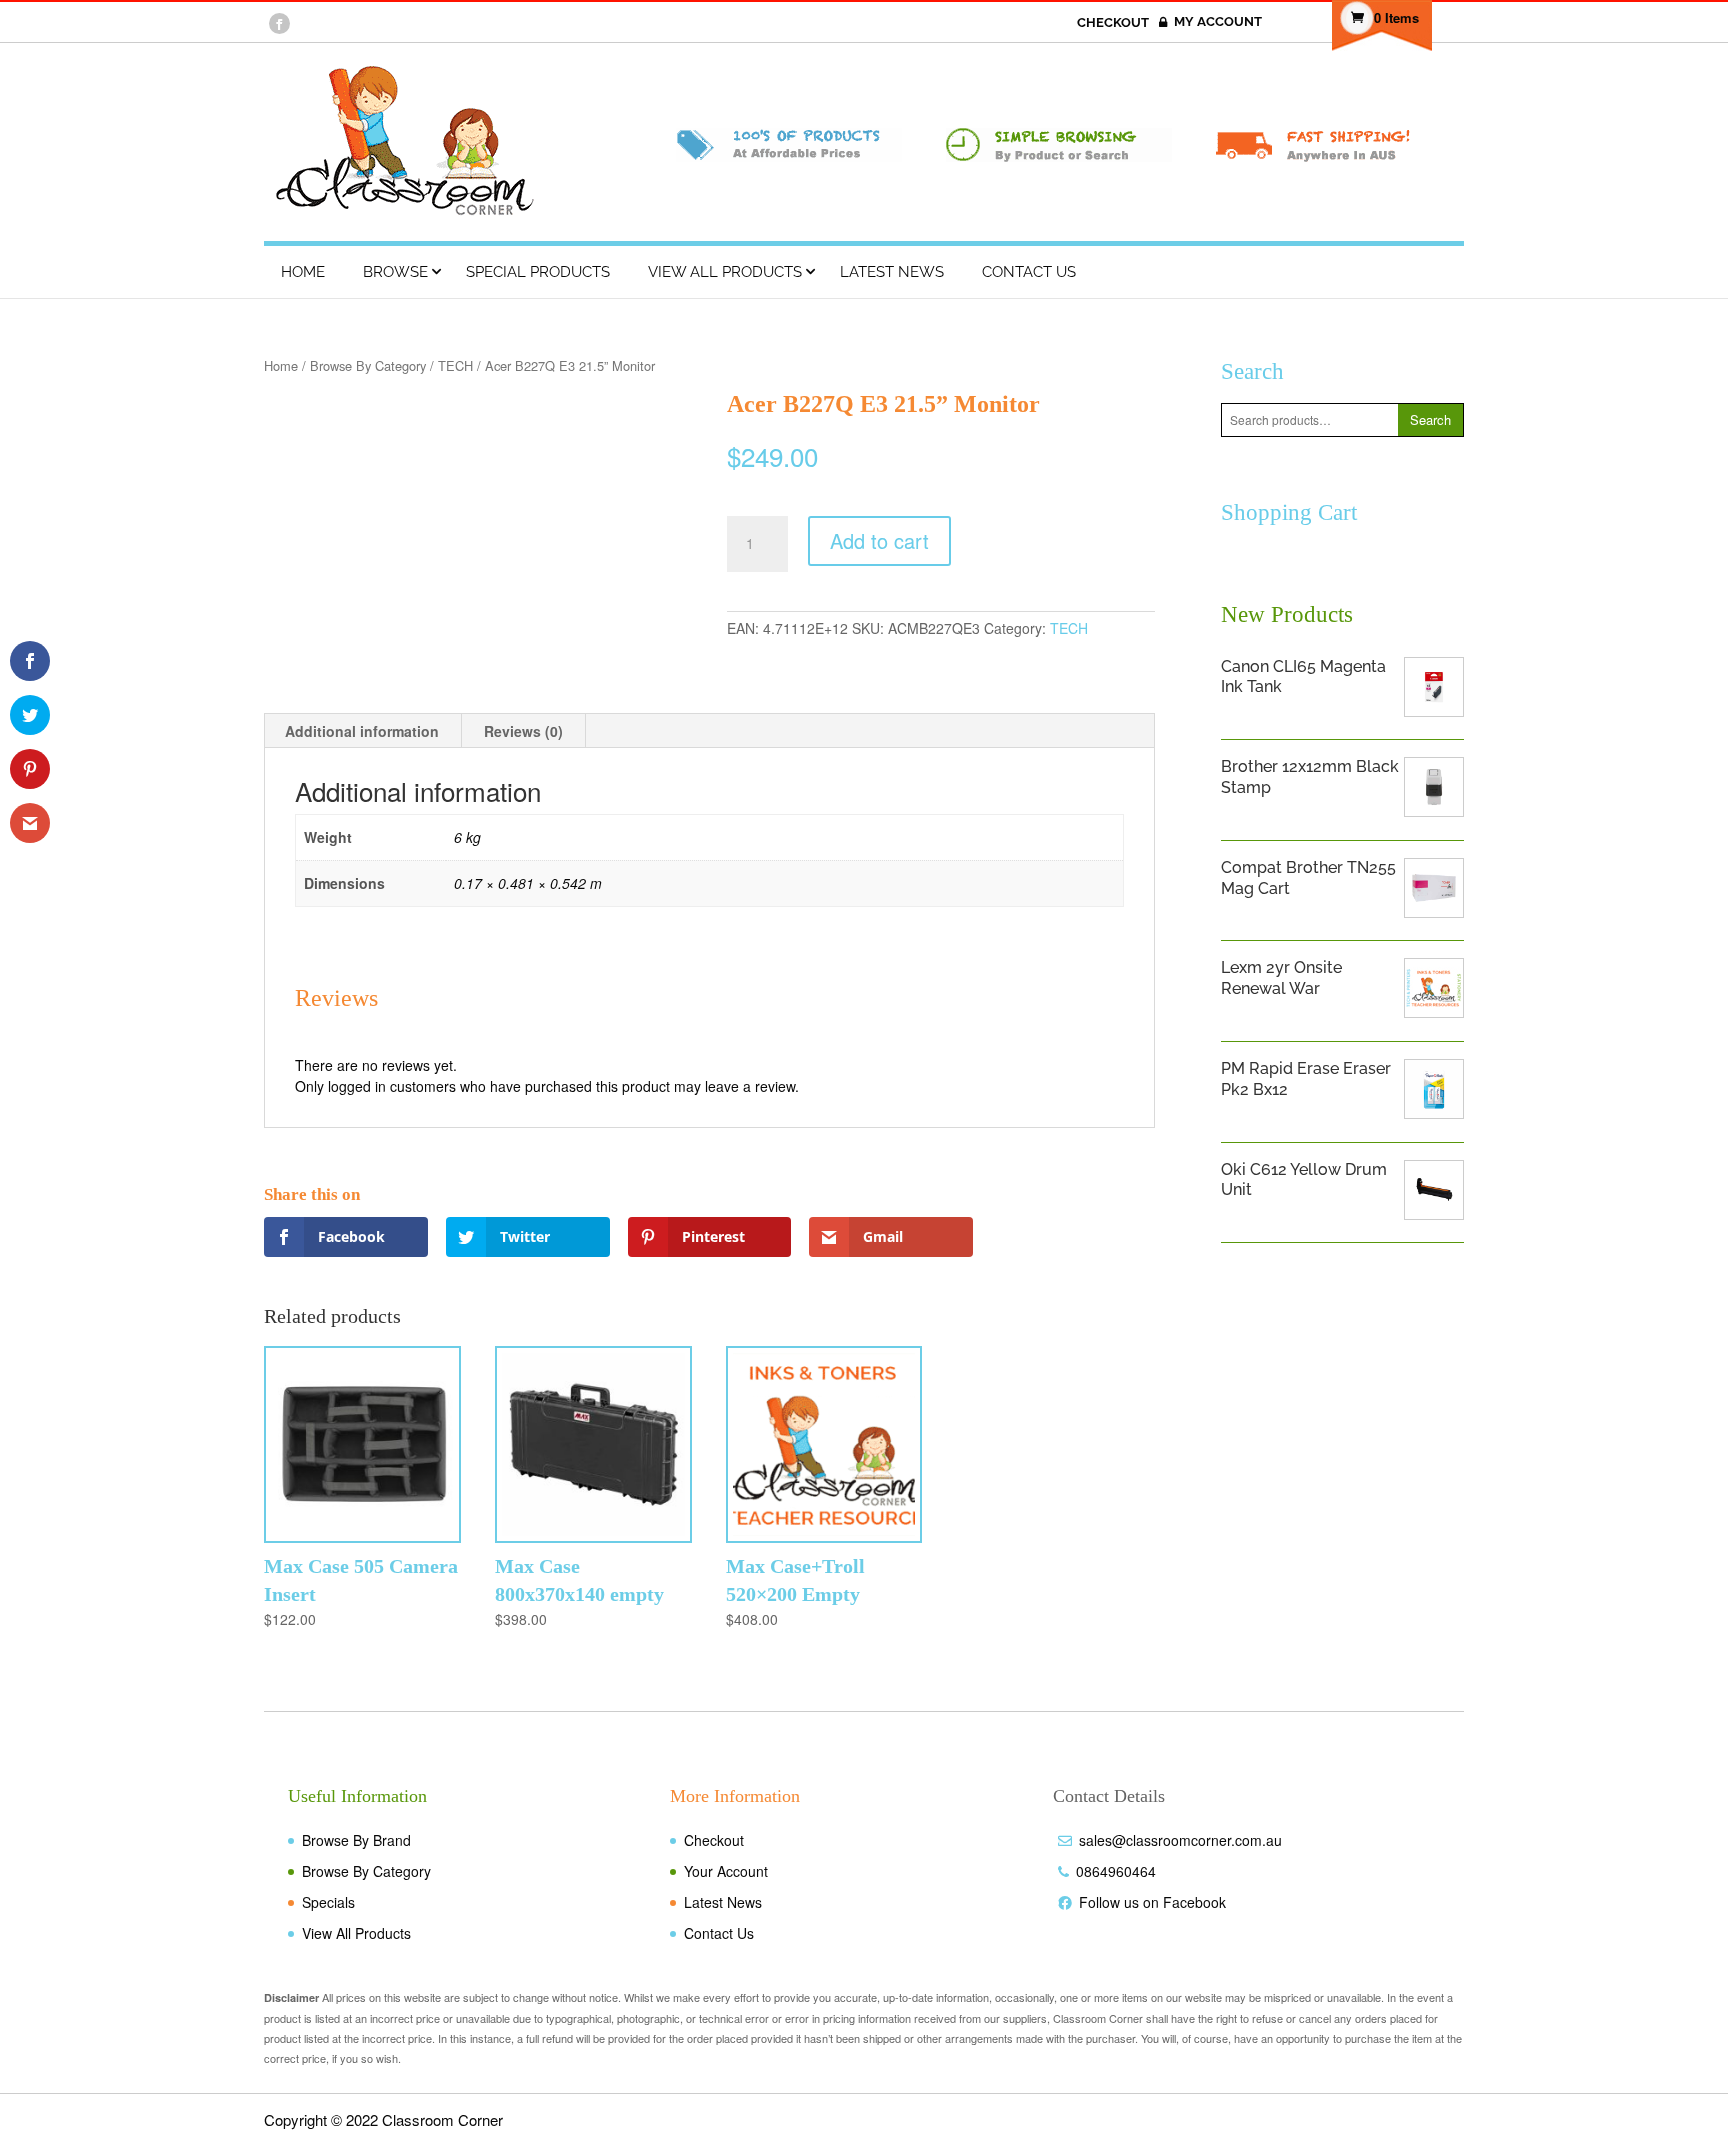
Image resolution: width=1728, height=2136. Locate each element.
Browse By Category (368, 365)
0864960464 (1116, 1871)
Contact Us (1029, 272)
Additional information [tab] (362, 731)
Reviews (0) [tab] (523, 731)
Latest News (892, 272)
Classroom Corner (442, 2119)
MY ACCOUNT (1218, 22)
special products (538, 272)
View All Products (725, 272)
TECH (455, 365)
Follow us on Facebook (1152, 1902)
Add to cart (879, 540)
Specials (328, 1902)
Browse (395, 272)
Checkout (714, 1840)
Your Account (726, 1871)
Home (303, 272)
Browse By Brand (356, 1840)
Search (1430, 419)
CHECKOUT (1114, 22)
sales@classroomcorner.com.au (1180, 1840)
